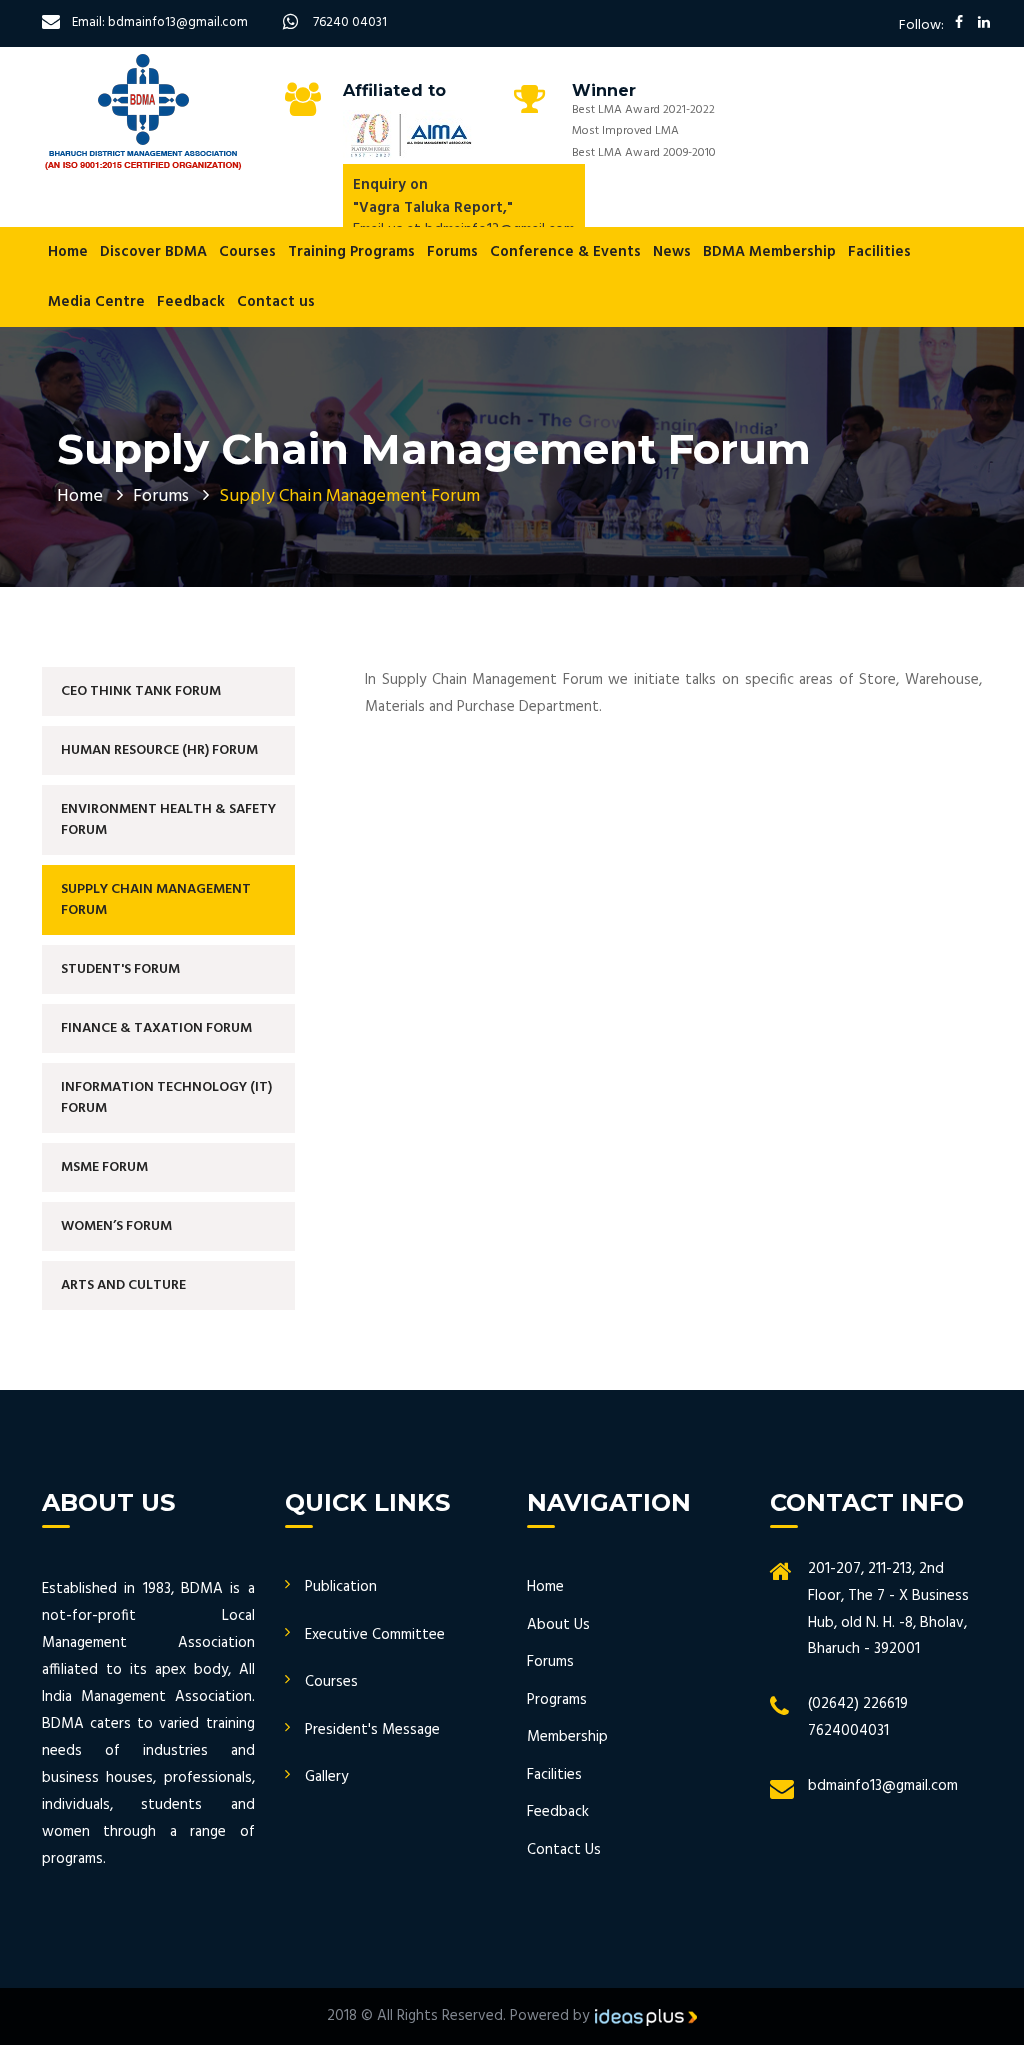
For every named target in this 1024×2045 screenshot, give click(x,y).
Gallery (326, 1777)
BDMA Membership (769, 252)
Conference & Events (565, 252)
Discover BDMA (153, 252)
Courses (247, 252)
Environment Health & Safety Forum (168, 820)
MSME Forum (104, 1167)
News (672, 252)
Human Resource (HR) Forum (159, 750)
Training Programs (351, 252)
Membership (567, 1737)
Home (68, 252)
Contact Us (564, 1850)
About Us (558, 1625)
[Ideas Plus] (645, 2016)
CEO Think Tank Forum (141, 691)
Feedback (191, 302)
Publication (341, 1587)
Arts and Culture (123, 1285)
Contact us (276, 302)
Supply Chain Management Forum (156, 900)
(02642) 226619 (858, 1704)
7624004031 (848, 1731)
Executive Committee (375, 1635)
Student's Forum (120, 969)
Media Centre (96, 302)
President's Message (372, 1730)
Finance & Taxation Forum (156, 1028)
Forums (452, 252)
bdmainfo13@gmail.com (883, 1786)
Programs (557, 1700)
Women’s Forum (116, 1226)
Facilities (879, 252)
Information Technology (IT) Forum (166, 1098)
